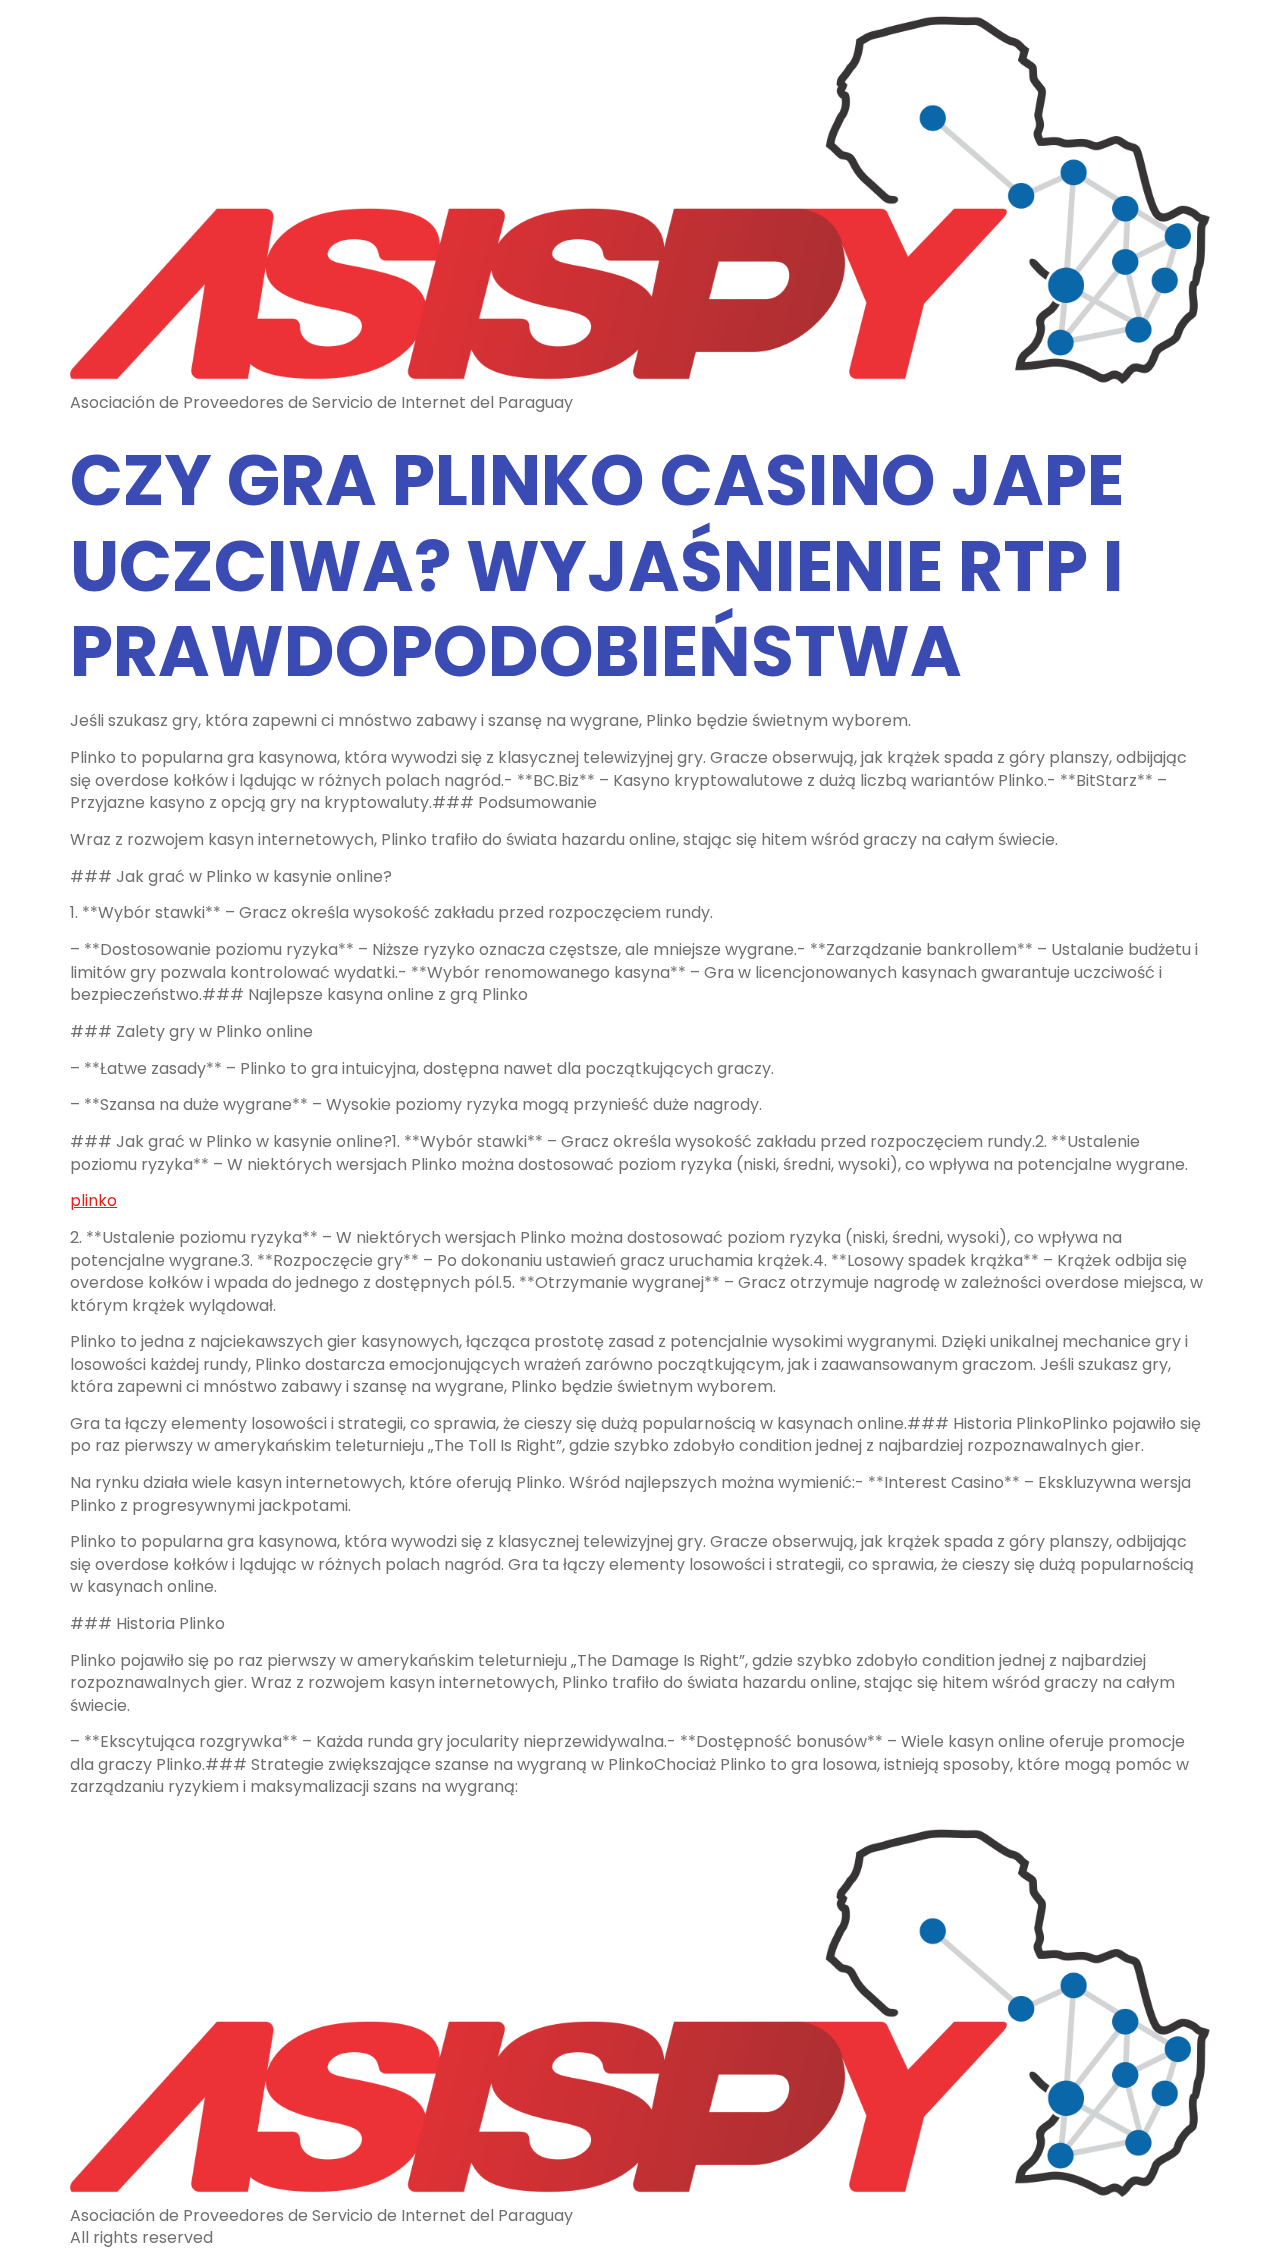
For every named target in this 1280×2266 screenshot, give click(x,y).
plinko (93, 1200)
